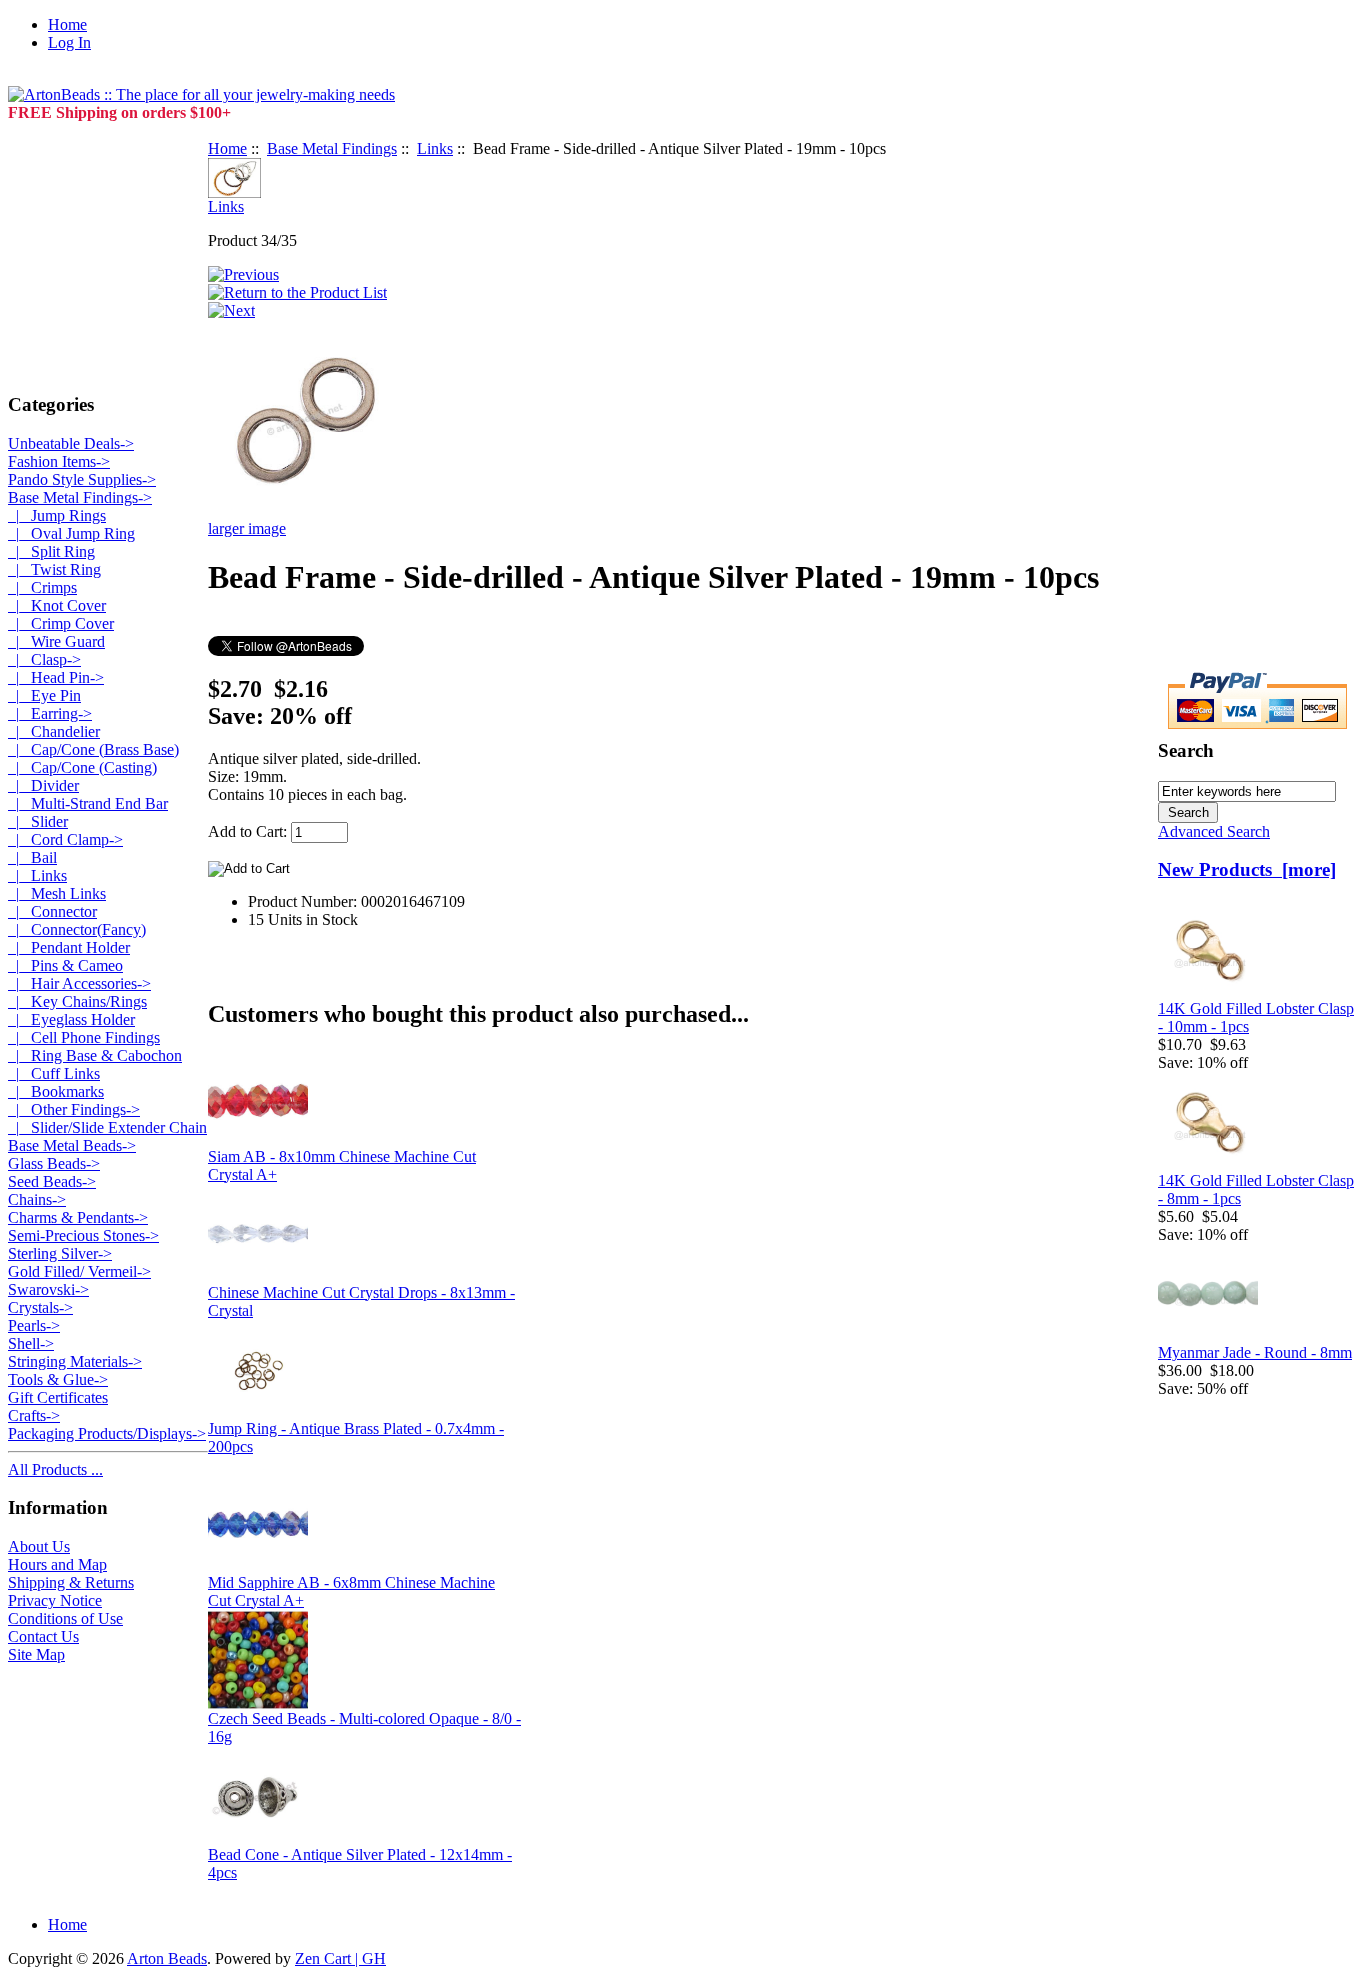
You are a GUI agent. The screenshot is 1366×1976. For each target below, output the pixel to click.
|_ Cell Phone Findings (84, 1037)
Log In (69, 42)
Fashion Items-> (59, 461)
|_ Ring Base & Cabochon (95, 1055)
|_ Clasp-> (44, 659)
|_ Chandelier (54, 731)
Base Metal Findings (332, 148)
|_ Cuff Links (54, 1073)
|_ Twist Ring (54, 569)
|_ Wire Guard (56, 641)
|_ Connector (52, 911)
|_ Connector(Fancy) (77, 929)
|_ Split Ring (51, 551)
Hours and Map (57, 1564)
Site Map (36, 1654)
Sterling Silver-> (60, 1253)
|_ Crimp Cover (61, 623)
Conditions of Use (65, 1618)
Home (67, 24)
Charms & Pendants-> (78, 1217)
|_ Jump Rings (57, 515)
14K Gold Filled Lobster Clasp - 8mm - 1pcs (1256, 1189)
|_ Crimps (42, 587)
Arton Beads (167, 1958)
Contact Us (43, 1636)
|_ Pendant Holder (69, 947)
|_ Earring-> (50, 713)
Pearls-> (34, 1325)
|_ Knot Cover (57, 605)
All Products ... (55, 1469)
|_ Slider (38, 821)
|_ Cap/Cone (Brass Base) (93, 749)
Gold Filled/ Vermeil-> (79, 1271)
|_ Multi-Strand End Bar (88, 803)
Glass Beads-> (54, 1163)
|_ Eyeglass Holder (71, 1019)
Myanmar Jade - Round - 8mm (1255, 1352)
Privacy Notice (55, 1600)
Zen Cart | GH (340, 1958)
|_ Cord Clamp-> (65, 839)
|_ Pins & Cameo (65, 965)
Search (1186, 750)
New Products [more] (1247, 869)
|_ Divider (43, 785)
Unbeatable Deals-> (71, 443)
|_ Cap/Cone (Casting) (82, 767)
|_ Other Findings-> (74, 1109)
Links (435, 148)
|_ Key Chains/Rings (77, 1001)
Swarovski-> (48, 1289)
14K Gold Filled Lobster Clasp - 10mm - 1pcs (1256, 1017)
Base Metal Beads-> (72, 1145)
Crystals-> (40, 1307)
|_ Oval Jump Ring (71, 533)
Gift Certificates (58, 1397)
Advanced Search (1214, 831)
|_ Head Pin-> (56, 677)
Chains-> (37, 1199)
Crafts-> (34, 1415)
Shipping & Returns (71, 1582)
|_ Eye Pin (44, 695)
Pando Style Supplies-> (82, 479)
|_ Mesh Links (57, 893)
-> (80, 497)
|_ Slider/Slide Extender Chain (107, 1127)
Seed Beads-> (52, 1181)
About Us (39, 1546)
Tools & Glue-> (58, 1379)
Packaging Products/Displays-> (107, 1433)
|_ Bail (32, 857)
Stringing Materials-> (75, 1361)
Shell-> (31, 1343)
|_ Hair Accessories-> (79, 983)
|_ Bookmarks (56, 1091)
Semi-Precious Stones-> (83, 1235)
